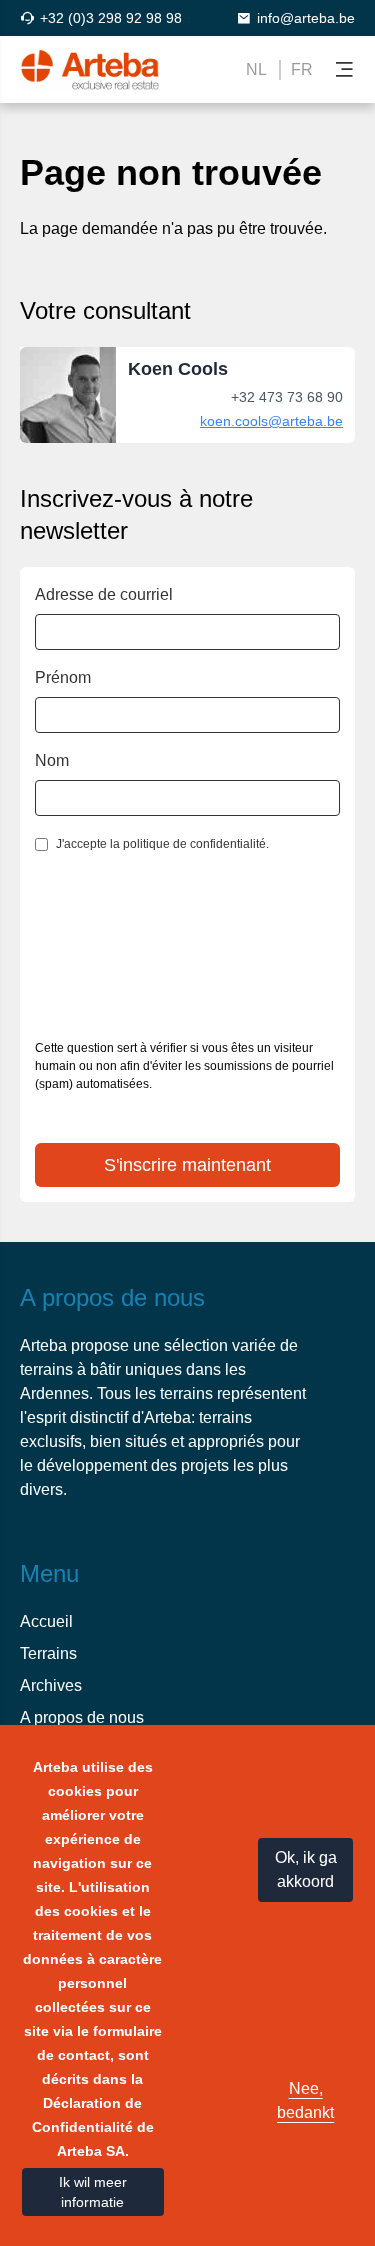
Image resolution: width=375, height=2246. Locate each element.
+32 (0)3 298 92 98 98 (111, 18)
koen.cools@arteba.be (271, 421)
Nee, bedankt (305, 2100)
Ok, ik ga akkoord (306, 1869)
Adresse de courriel (104, 594)
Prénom (63, 677)
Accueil (46, 1621)
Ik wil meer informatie (93, 2192)
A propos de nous (82, 1717)
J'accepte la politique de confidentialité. (162, 844)
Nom (52, 760)
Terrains (48, 1653)
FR (302, 69)
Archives (51, 1685)
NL (256, 69)
